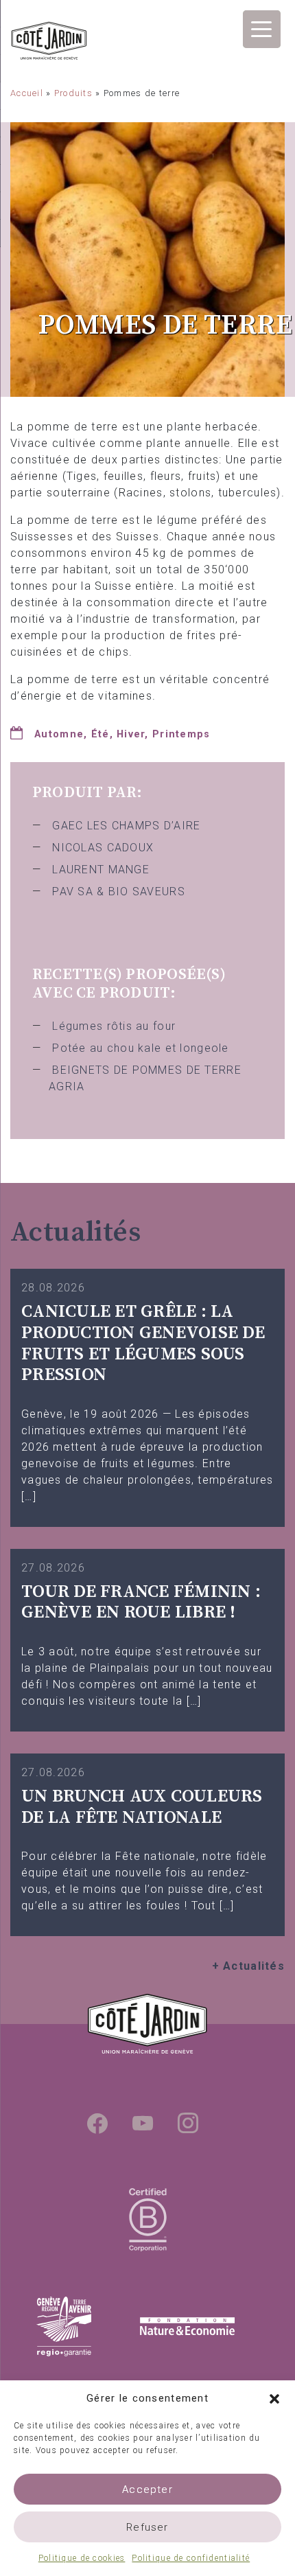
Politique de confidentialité (191, 2558)
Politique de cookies (82, 2558)
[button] (274, 2398)
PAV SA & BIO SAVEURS (119, 892)
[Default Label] (143, 2123)
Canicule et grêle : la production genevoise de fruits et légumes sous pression (143, 1343)
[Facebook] (97, 2123)
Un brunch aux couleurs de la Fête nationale (142, 1807)
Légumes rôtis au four (114, 1026)
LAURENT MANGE (101, 870)
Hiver (131, 734)
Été (101, 734)
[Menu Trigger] (262, 29)
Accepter (147, 2489)
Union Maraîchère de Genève (49, 43)
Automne (59, 734)
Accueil (27, 93)
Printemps (181, 734)
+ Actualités (248, 1966)
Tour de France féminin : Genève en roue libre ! (141, 1602)
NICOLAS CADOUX (103, 848)
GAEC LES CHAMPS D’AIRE (126, 826)
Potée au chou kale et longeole (140, 1048)
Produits (73, 93)
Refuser (147, 2527)
